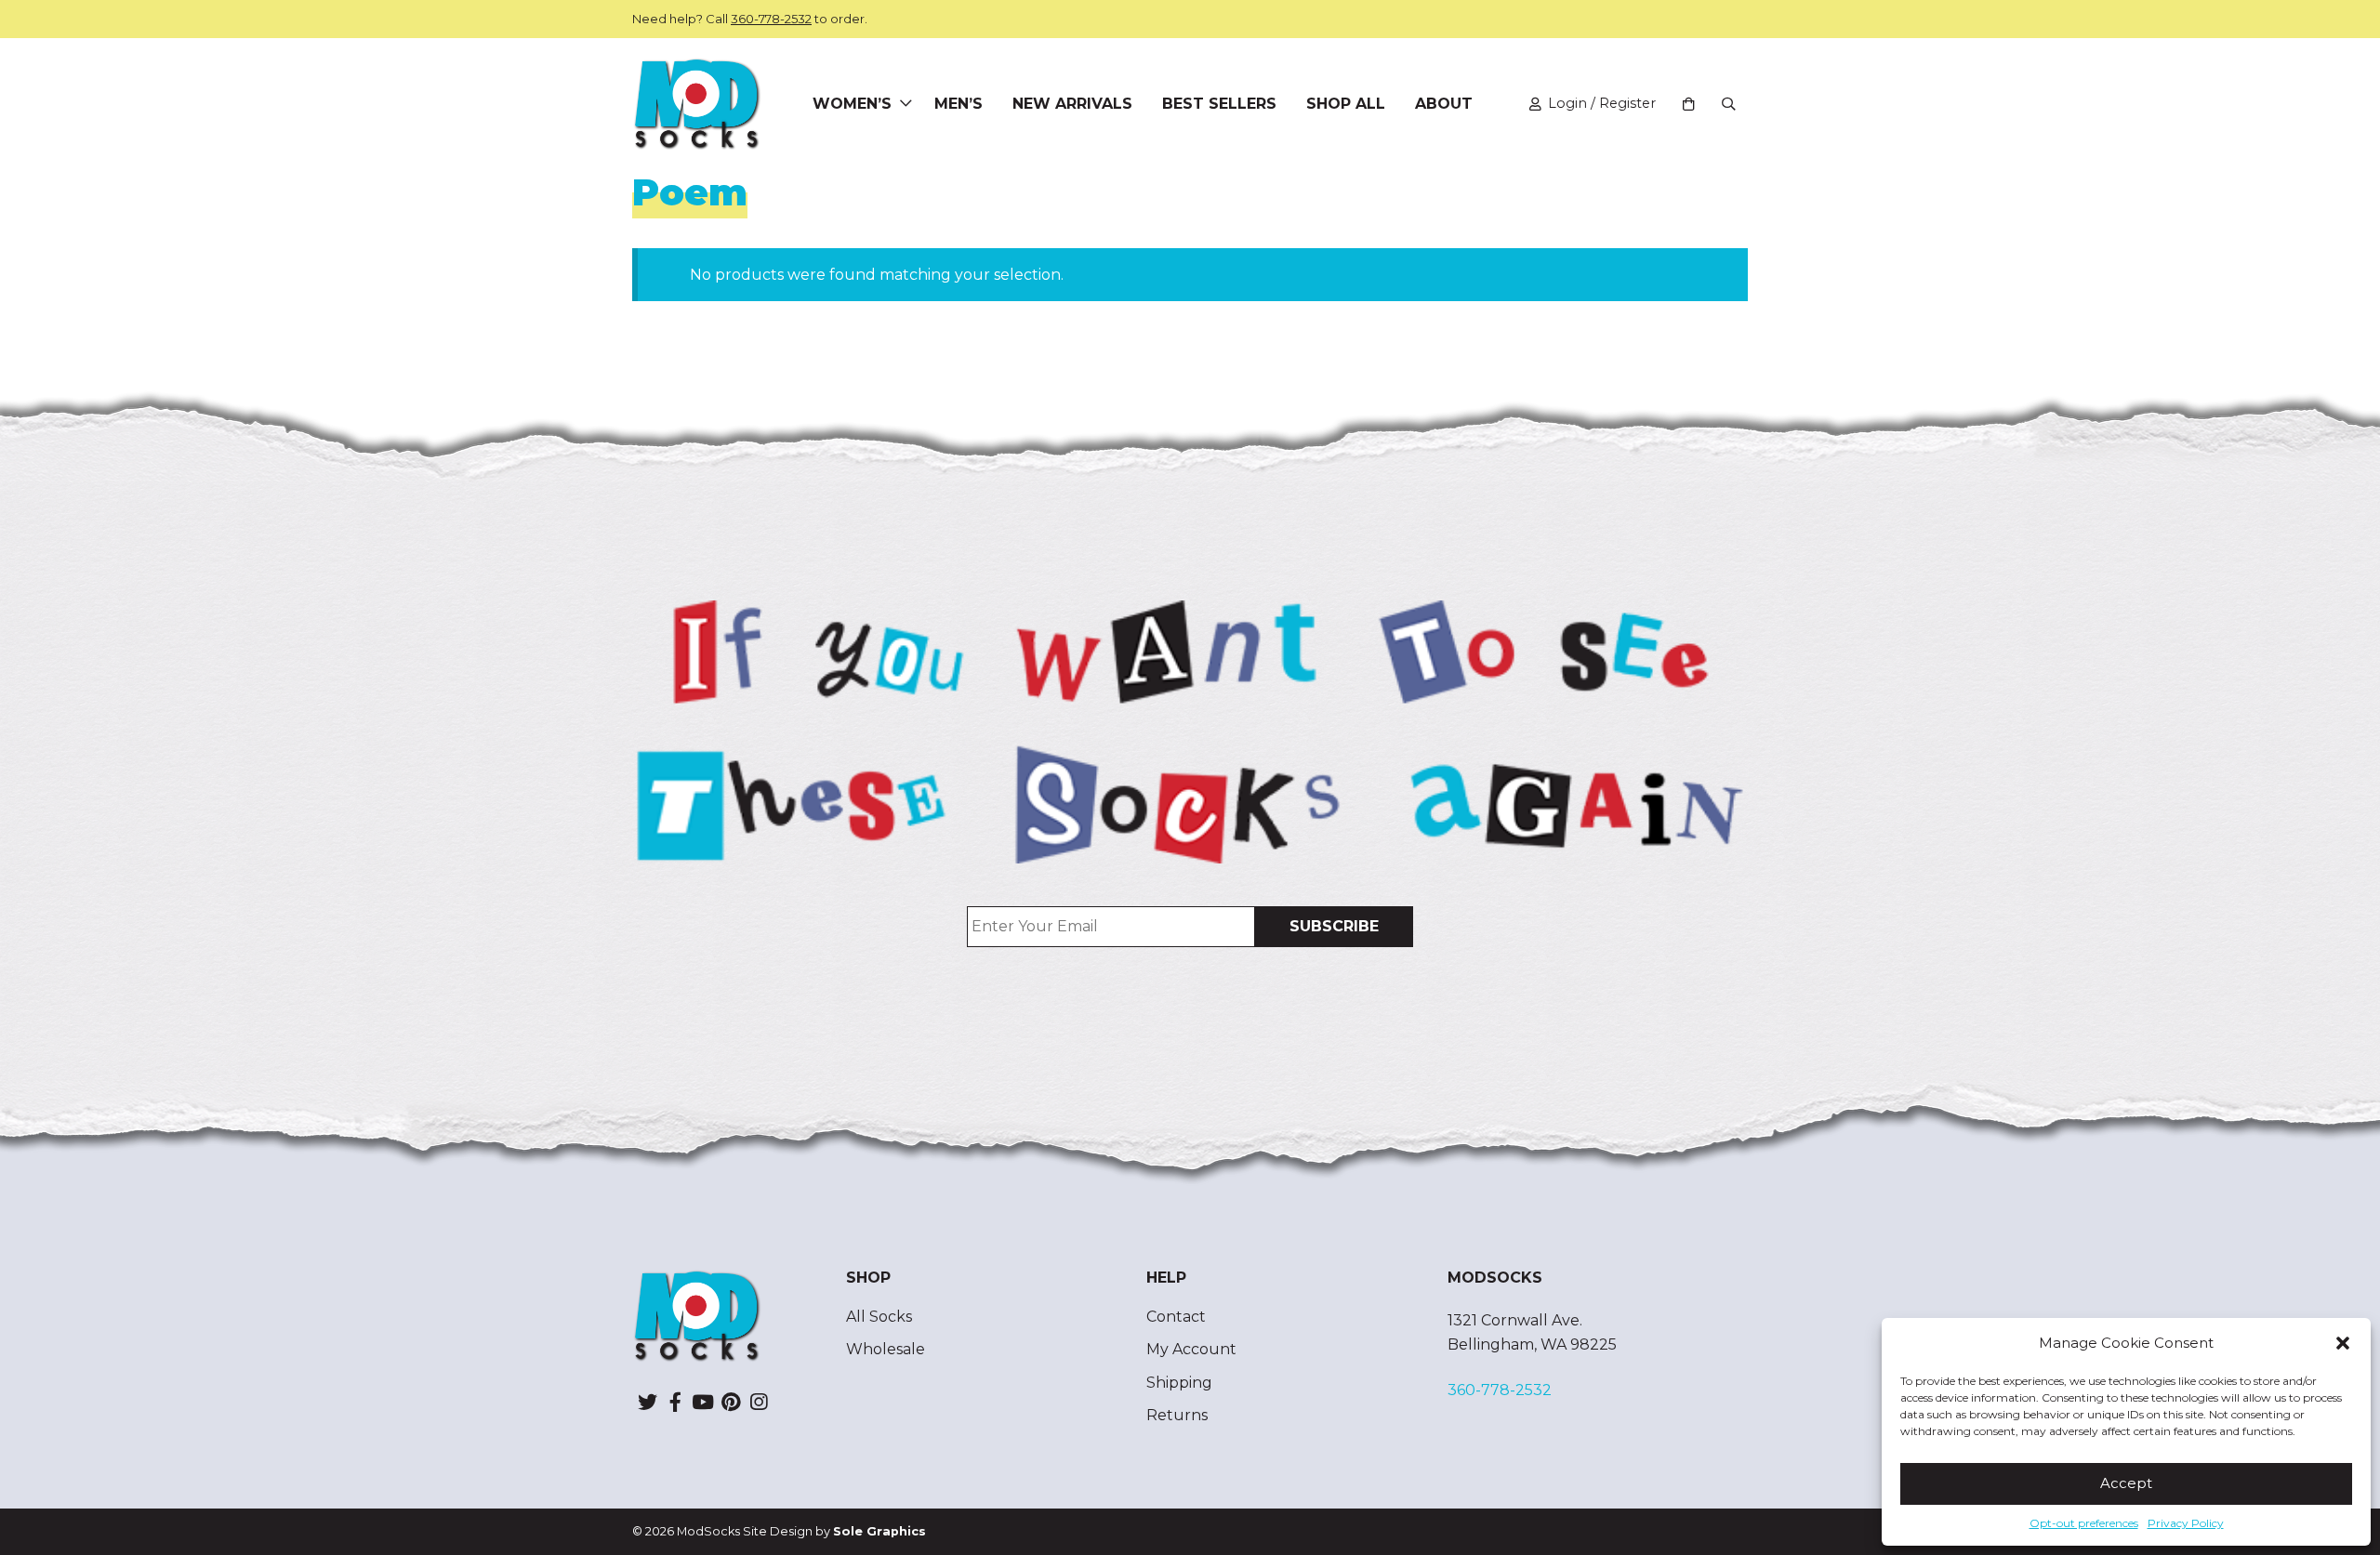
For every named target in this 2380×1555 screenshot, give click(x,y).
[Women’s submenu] (906, 104)
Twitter (647, 1402)
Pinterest (731, 1402)
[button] (2343, 1343)
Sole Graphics (879, 1531)
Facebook (675, 1402)
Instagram (759, 1402)
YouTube (703, 1402)
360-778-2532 (771, 19)
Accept (2126, 1483)
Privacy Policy (2186, 1523)
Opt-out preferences (2084, 1523)
